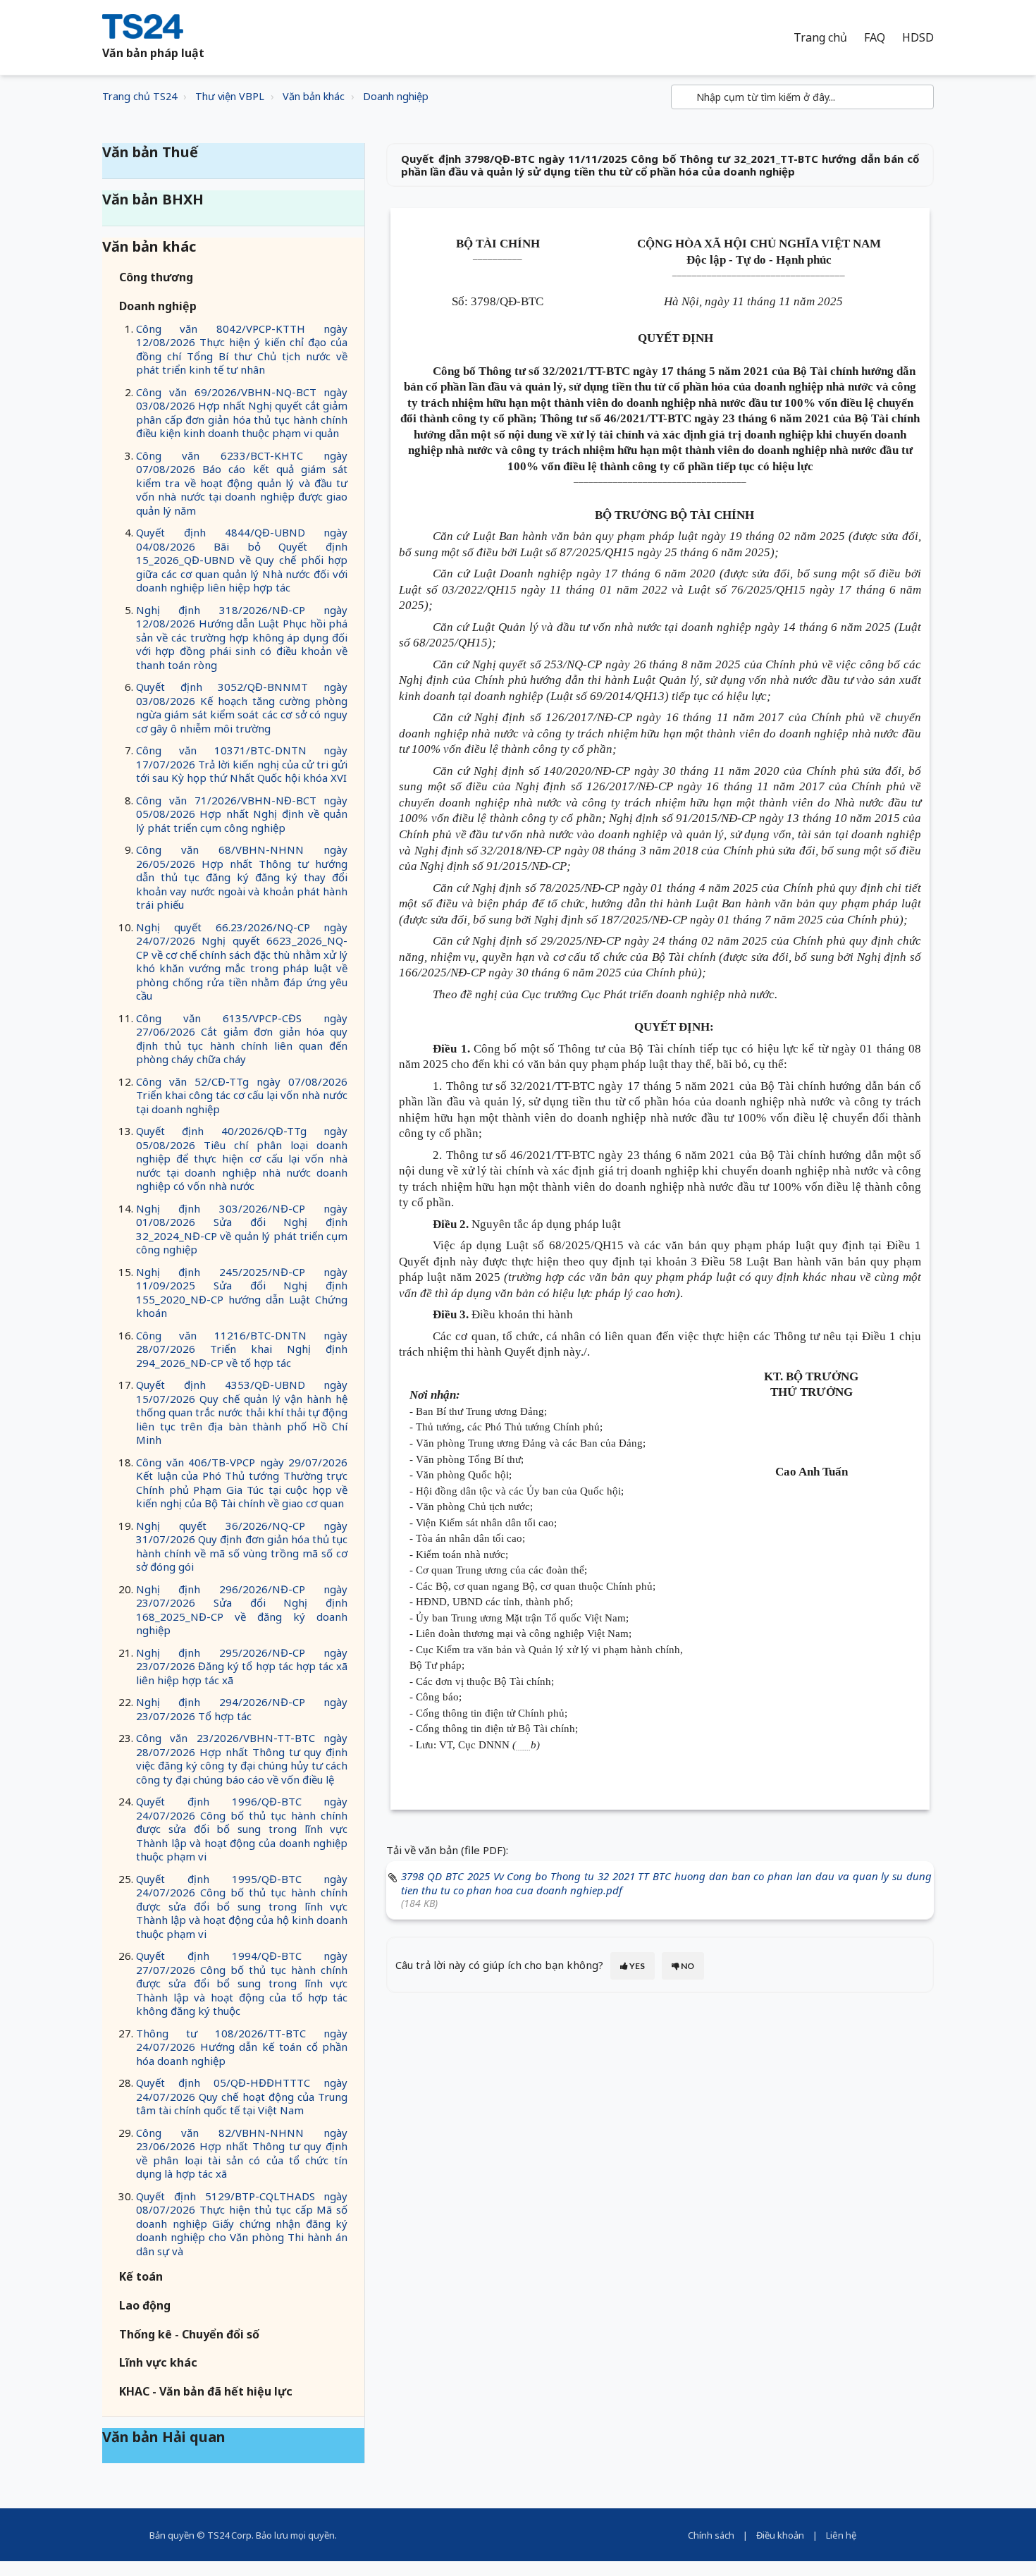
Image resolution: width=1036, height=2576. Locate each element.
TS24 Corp (229, 2535)
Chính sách (711, 2535)
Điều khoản (780, 2535)
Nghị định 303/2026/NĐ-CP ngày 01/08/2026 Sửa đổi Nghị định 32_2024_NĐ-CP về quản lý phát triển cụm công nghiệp (242, 1229)
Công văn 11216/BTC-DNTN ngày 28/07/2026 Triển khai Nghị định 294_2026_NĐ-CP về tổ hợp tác (242, 1349)
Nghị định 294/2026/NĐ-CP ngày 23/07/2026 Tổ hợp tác (242, 1709)
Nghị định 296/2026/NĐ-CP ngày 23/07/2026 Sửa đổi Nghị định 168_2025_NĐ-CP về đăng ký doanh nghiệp (242, 1610)
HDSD (918, 38)
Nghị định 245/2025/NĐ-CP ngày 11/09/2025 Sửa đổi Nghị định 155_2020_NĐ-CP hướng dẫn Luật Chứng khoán (242, 1293)
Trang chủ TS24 (140, 96)
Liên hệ (841, 2535)
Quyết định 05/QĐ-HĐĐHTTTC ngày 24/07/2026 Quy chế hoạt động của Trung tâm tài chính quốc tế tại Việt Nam (242, 2096)
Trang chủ (820, 38)
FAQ (875, 38)
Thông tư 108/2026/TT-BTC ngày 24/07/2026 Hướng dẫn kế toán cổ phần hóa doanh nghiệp (242, 2047)
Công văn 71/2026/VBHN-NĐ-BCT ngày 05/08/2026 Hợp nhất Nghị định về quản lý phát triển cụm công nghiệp (242, 814)
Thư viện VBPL (230, 96)
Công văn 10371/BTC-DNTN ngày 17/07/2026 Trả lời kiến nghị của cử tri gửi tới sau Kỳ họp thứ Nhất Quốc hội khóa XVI (242, 764)
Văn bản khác (314, 96)
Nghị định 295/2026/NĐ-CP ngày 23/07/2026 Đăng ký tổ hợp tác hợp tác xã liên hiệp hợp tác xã (242, 1666)
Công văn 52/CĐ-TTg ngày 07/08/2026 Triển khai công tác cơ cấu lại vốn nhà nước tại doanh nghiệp (242, 1095)
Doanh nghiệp (396, 96)
